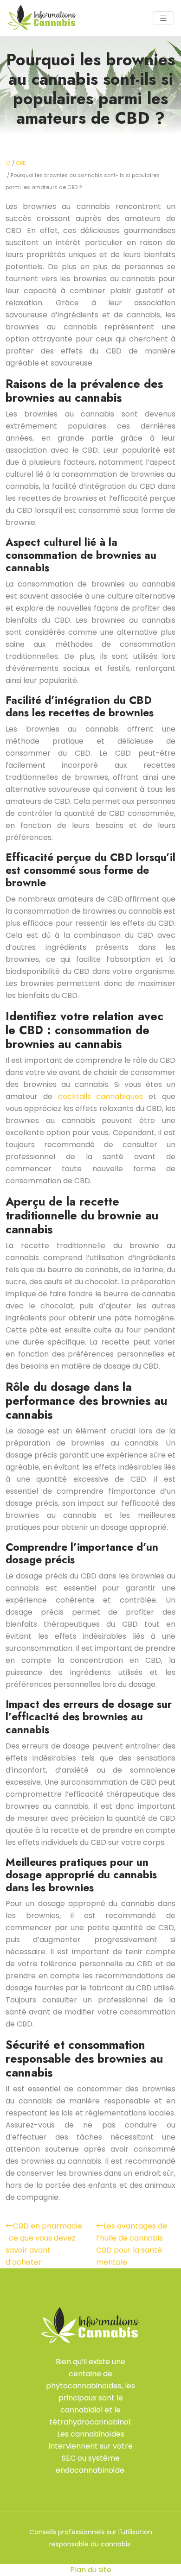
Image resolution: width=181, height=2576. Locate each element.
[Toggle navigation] (163, 18)
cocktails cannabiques (103, 1096)
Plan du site (91, 2570)
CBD (21, 163)
